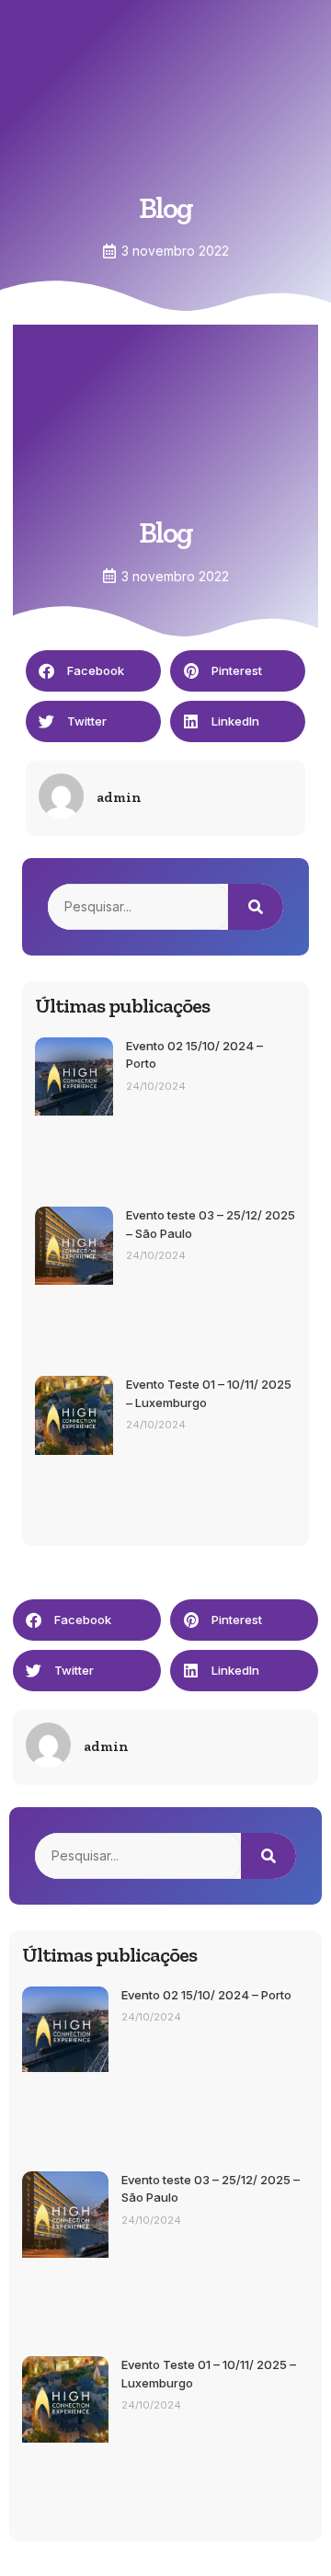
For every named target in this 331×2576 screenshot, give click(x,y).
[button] (93, 671)
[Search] (256, 907)
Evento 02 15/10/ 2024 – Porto (206, 1995)
